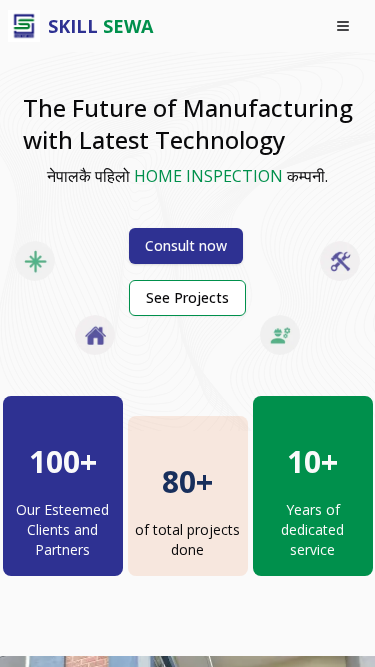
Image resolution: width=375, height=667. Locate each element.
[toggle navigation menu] (343, 26)
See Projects (187, 297)
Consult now (186, 245)
